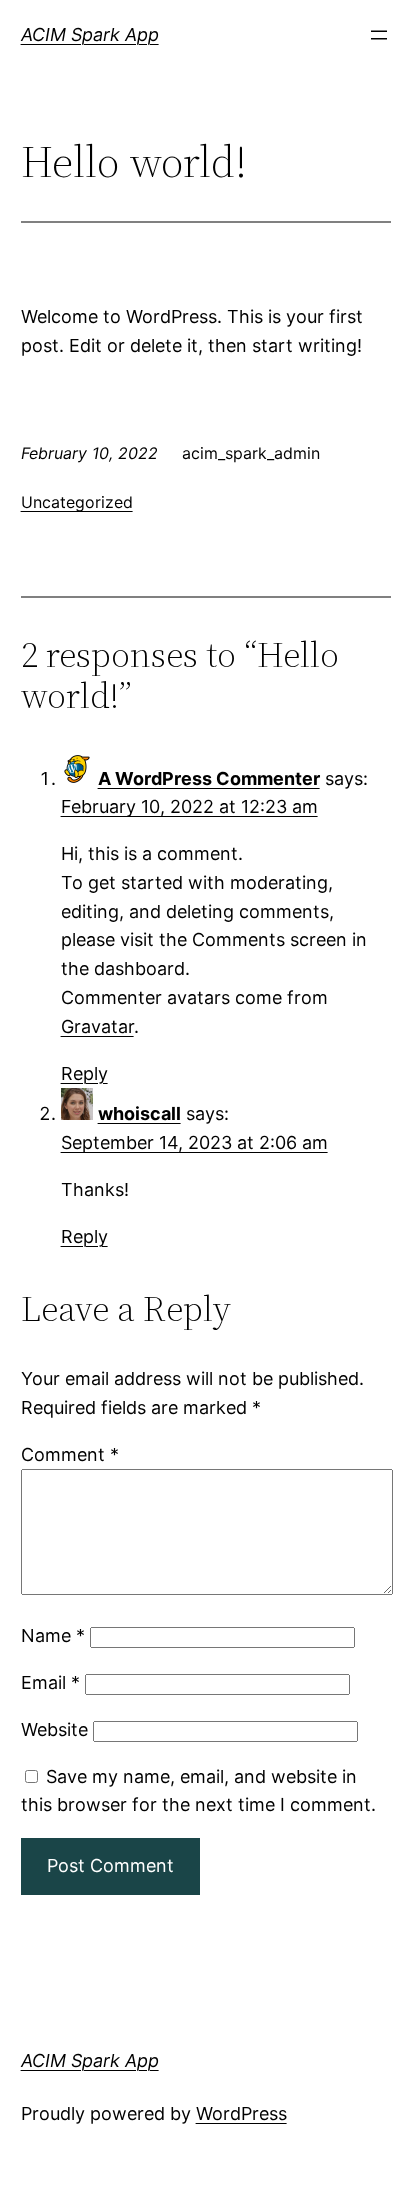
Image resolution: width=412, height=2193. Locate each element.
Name (53, 1635)
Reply (84, 1073)
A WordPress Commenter (209, 778)
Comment (70, 1454)
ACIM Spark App (90, 34)
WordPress (241, 2113)
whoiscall (139, 1113)
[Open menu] (379, 35)
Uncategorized (77, 502)
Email (50, 1682)
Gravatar (97, 1026)
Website (54, 1729)
